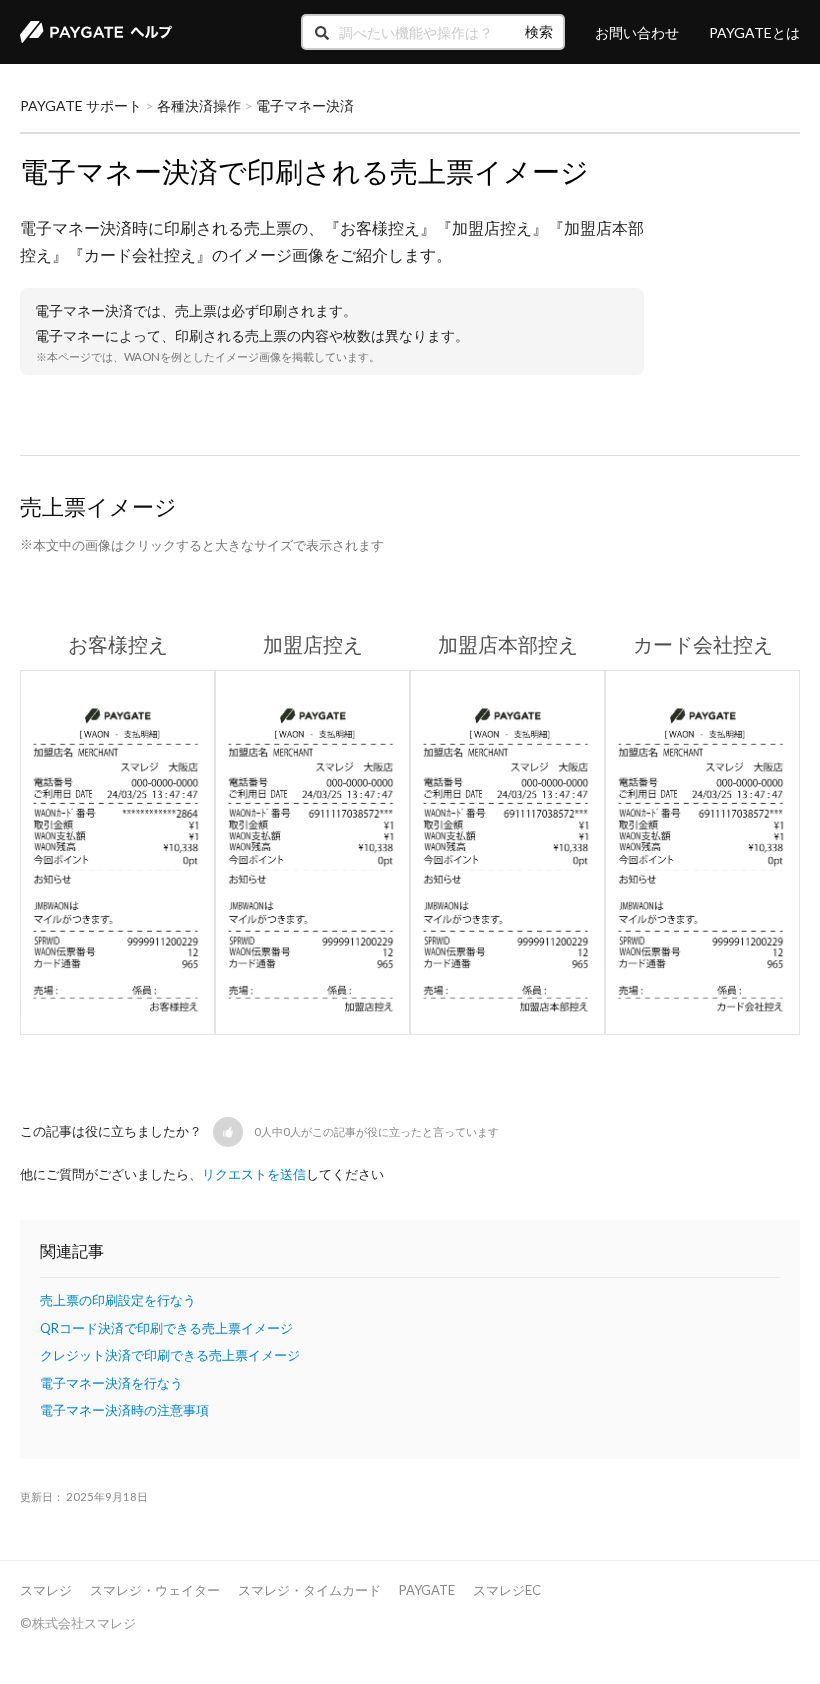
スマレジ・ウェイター (155, 1590)
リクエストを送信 (254, 1174)
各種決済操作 (199, 105)
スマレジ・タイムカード (309, 1590)
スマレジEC (507, 1590)
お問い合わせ (637, 32)
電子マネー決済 (305, 105)
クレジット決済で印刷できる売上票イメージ (170, 1355)
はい (238, 1132)
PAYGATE (427, 1590)
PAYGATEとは (754, 32)
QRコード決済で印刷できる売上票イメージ (166, 1328)
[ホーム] (96, 32)
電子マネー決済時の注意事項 (124, 1410)
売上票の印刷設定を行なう (118, 1300)
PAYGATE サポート (81, 105)
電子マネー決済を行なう (111, 1383)
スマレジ (46, 1590)
